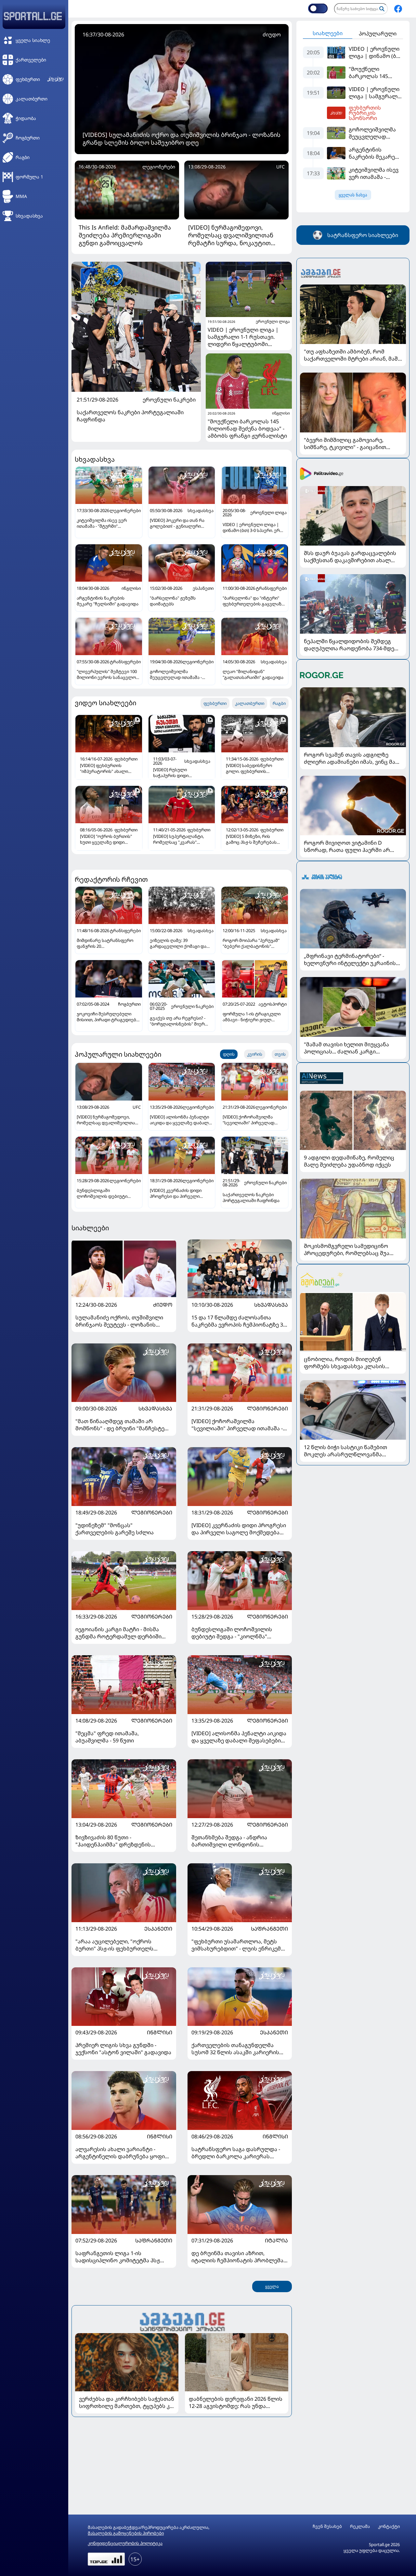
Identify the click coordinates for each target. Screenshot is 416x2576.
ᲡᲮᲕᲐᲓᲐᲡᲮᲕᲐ (271, 1305)
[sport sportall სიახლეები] (398, 9)
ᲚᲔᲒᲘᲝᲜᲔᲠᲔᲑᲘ (267, 1408)
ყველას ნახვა (353, 195)
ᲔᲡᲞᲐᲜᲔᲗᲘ (158, 1929)
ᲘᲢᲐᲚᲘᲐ (276, 2240)
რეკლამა (360, 2526)
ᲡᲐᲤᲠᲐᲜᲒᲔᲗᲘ (269, 1929)
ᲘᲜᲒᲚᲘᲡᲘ (160, 2032)
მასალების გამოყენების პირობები (126, 2533)
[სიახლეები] (182, 2321)
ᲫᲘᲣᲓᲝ (163, 1305)
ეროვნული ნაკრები (169, 400)
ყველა (272, 2286)
